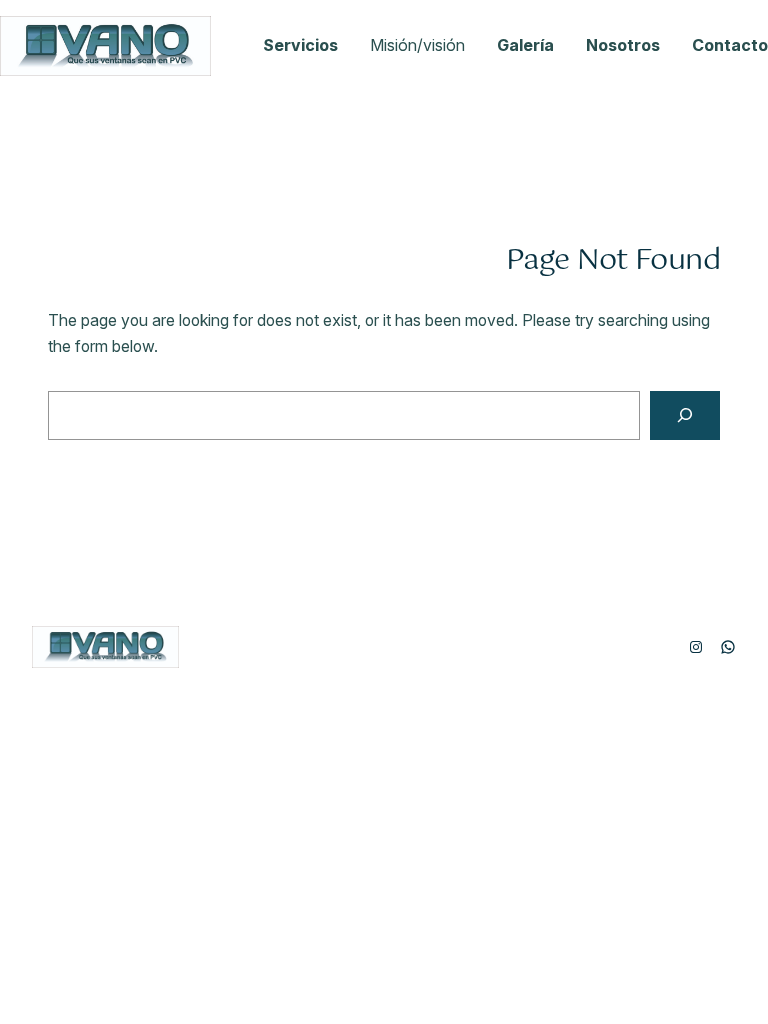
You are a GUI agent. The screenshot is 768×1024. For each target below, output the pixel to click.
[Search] (685, 415)
